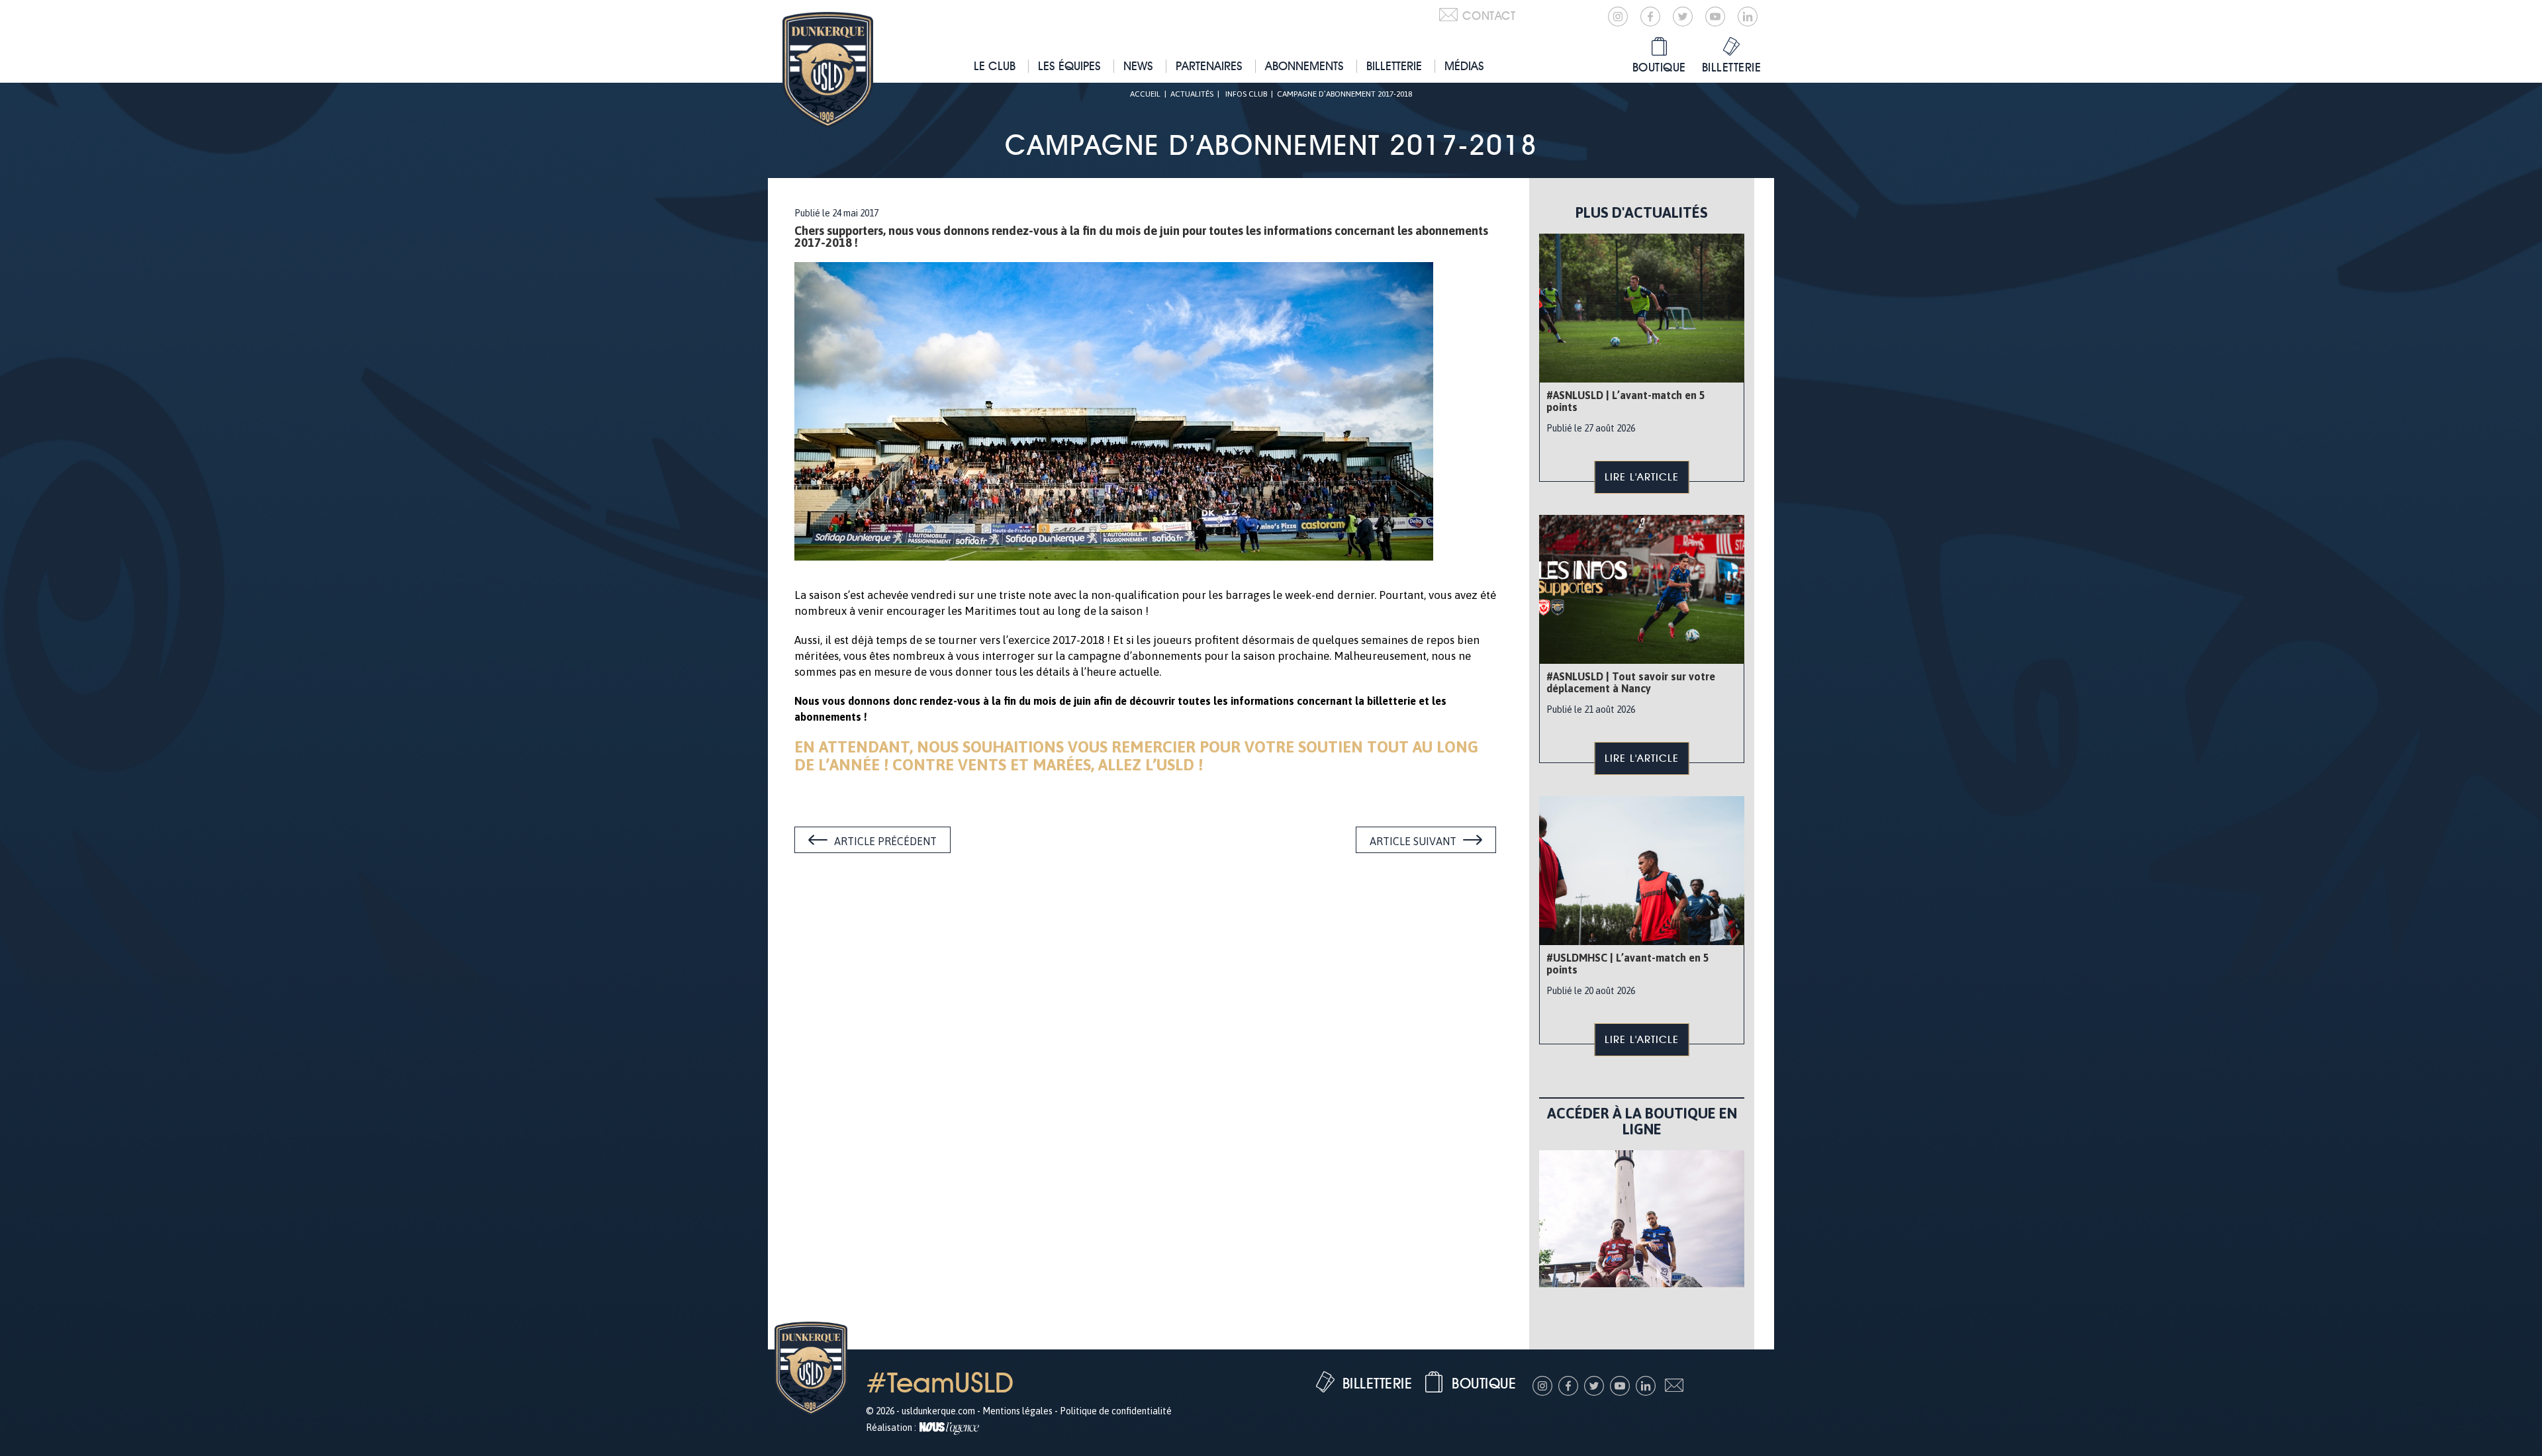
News (1138, 66)
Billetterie (1394, 66)
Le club (995, 66)
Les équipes (1069, 66)
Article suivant (1413, 841)
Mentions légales (1017, 1411)
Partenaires (1209, 66)
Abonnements (1304, 66)
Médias (1464, 66)
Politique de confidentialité (1116, 1411)
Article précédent (885, 841)
